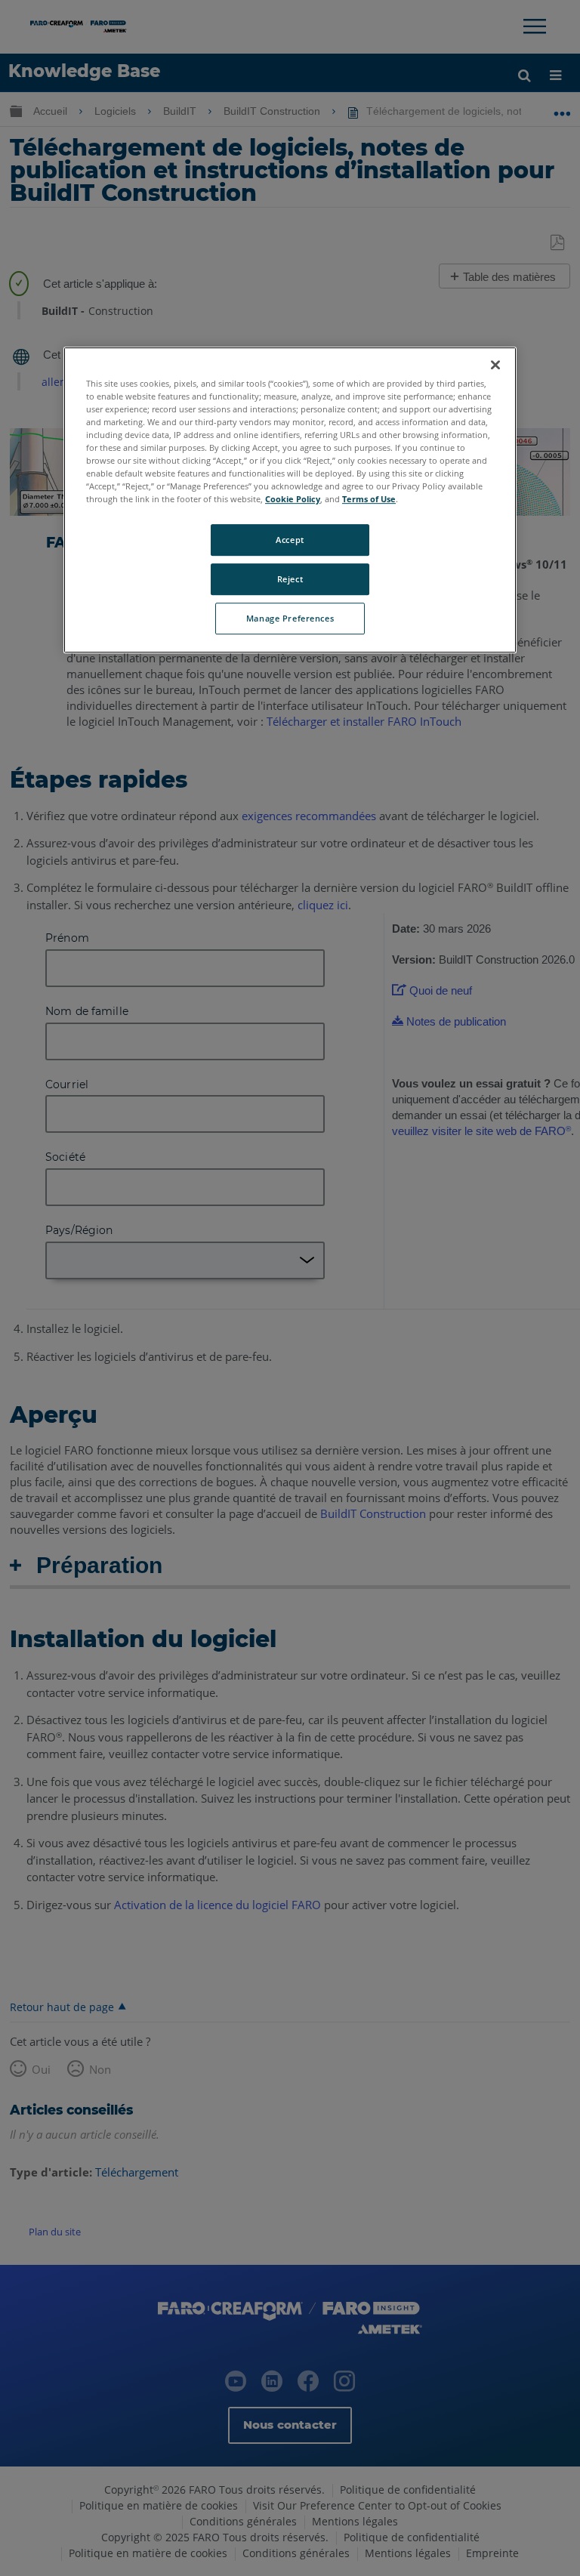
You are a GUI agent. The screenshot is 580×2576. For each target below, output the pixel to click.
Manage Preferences (290, 618)
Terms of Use (369, 499)
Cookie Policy (293, 499)
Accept (290, 540)
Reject (290, 579)
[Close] (495, 365)
